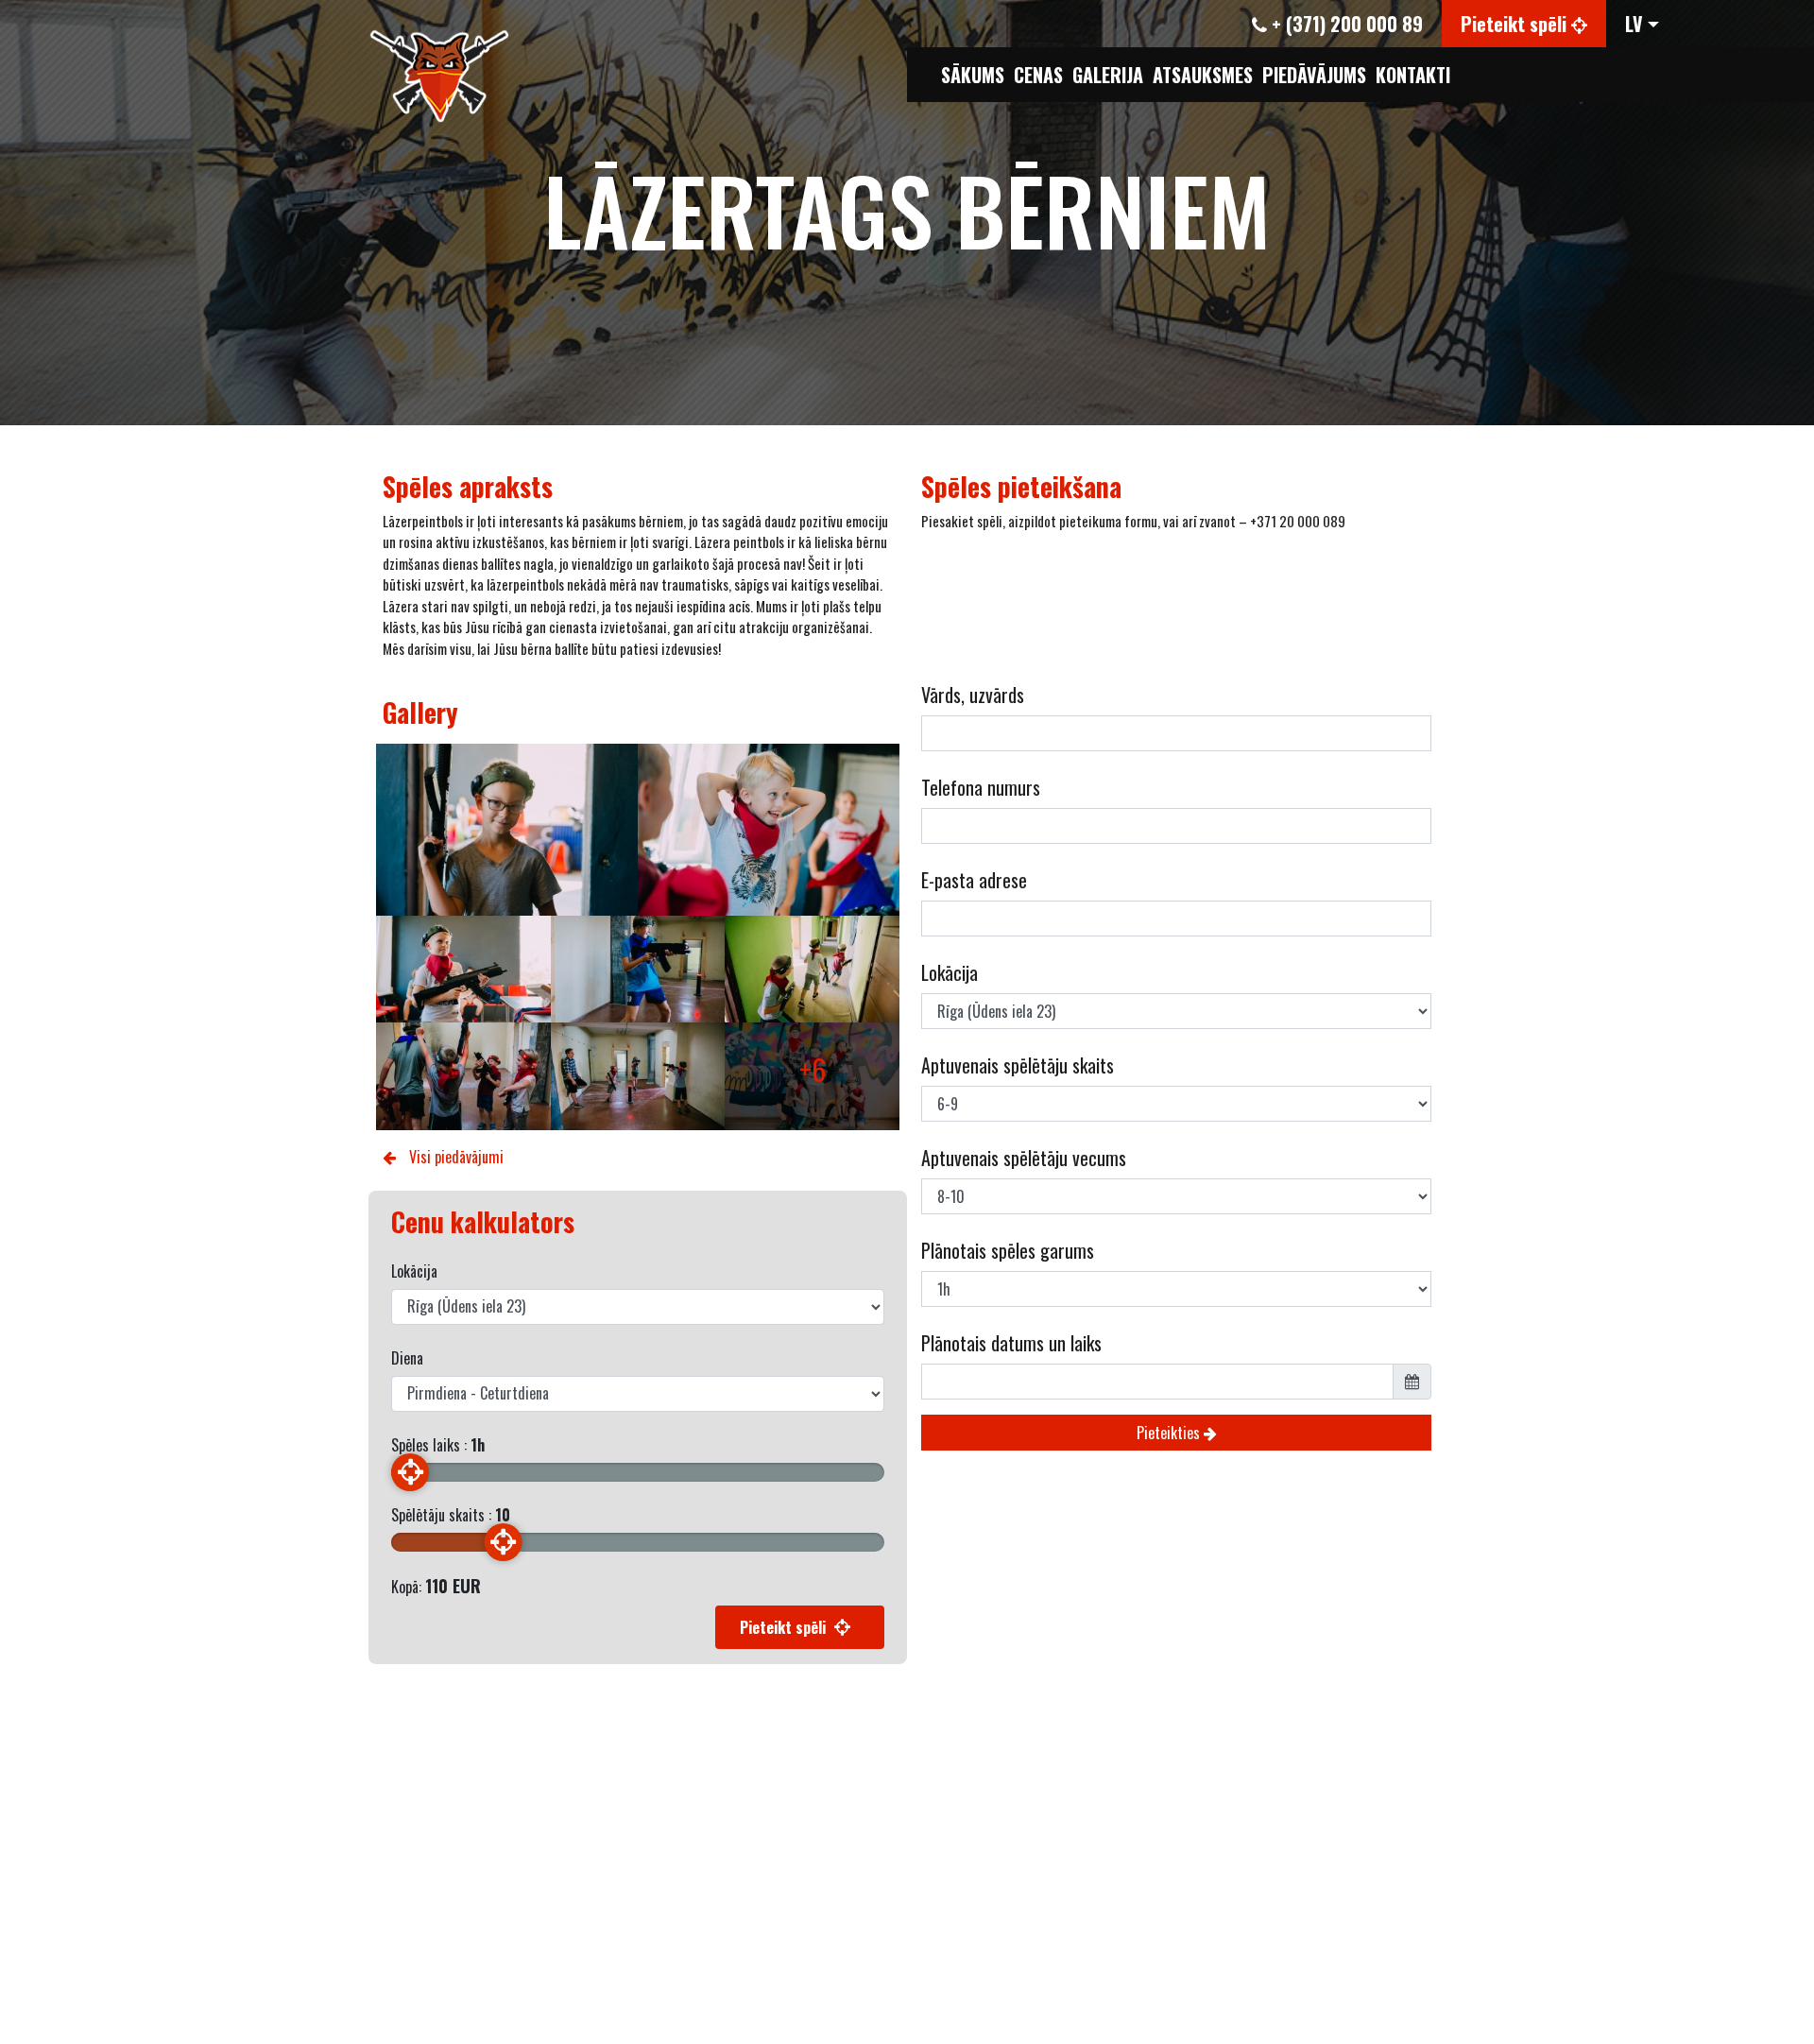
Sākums (973, 75)
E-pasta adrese (974, 880)
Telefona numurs (981, 787)
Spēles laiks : (438, 1445)
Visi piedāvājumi (454, 1157)
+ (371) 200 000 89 (1345, 24)
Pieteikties (1170, 1433)
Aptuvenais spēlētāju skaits (1018, 1065)
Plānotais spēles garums (1008, 1250)
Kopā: (436, 1586)
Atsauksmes (1203, 75)
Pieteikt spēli (1516, 24)
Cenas (1038, 75)
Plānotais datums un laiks (1011, 1343)
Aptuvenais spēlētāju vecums (1024, 1158)
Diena (407, 1358)
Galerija (1108, 75)
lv (1634, 24)
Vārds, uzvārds (973, 695)
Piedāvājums (1314, 75)
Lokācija (414, 1271)
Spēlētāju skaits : (451, 1515)
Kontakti (1413, 75)
